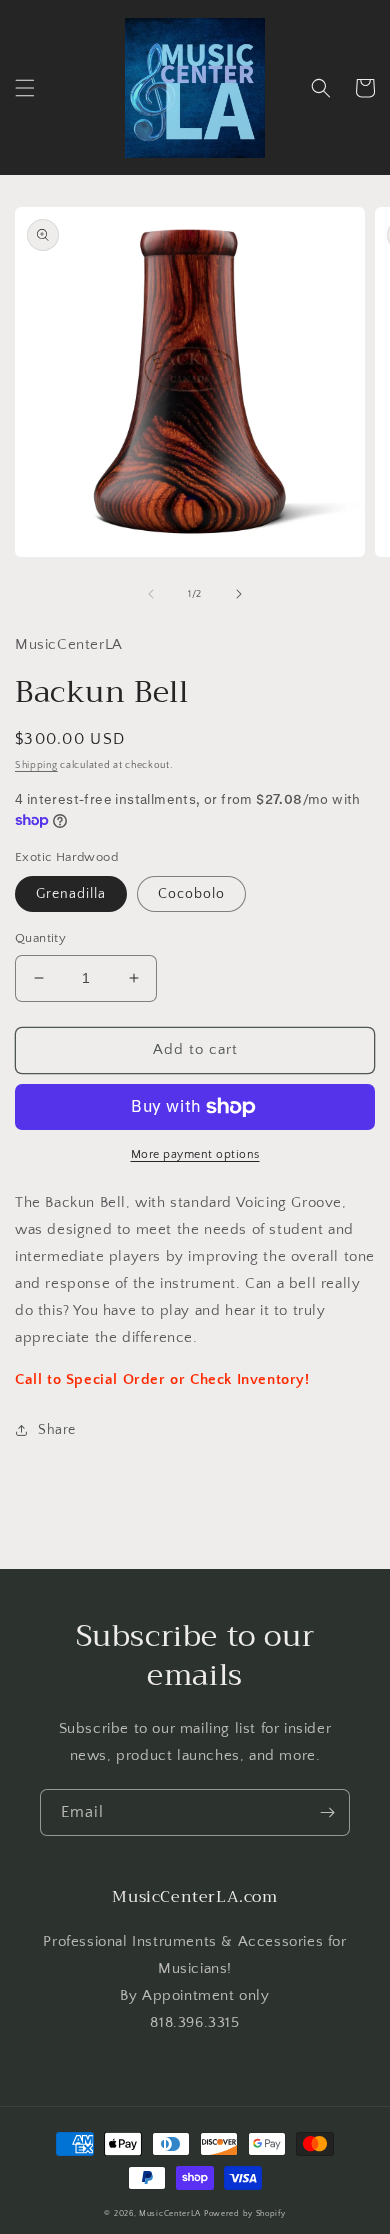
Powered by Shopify (245, 2213)
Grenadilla (71, 894)
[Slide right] (239, 594)
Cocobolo (191, 894)
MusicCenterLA (170, 2213)
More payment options (195, 1154)
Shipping (36, 765)
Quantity (40, 938)
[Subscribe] (327, 1812)
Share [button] (57, 1430)
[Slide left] (151, 594)
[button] (25, 88)
